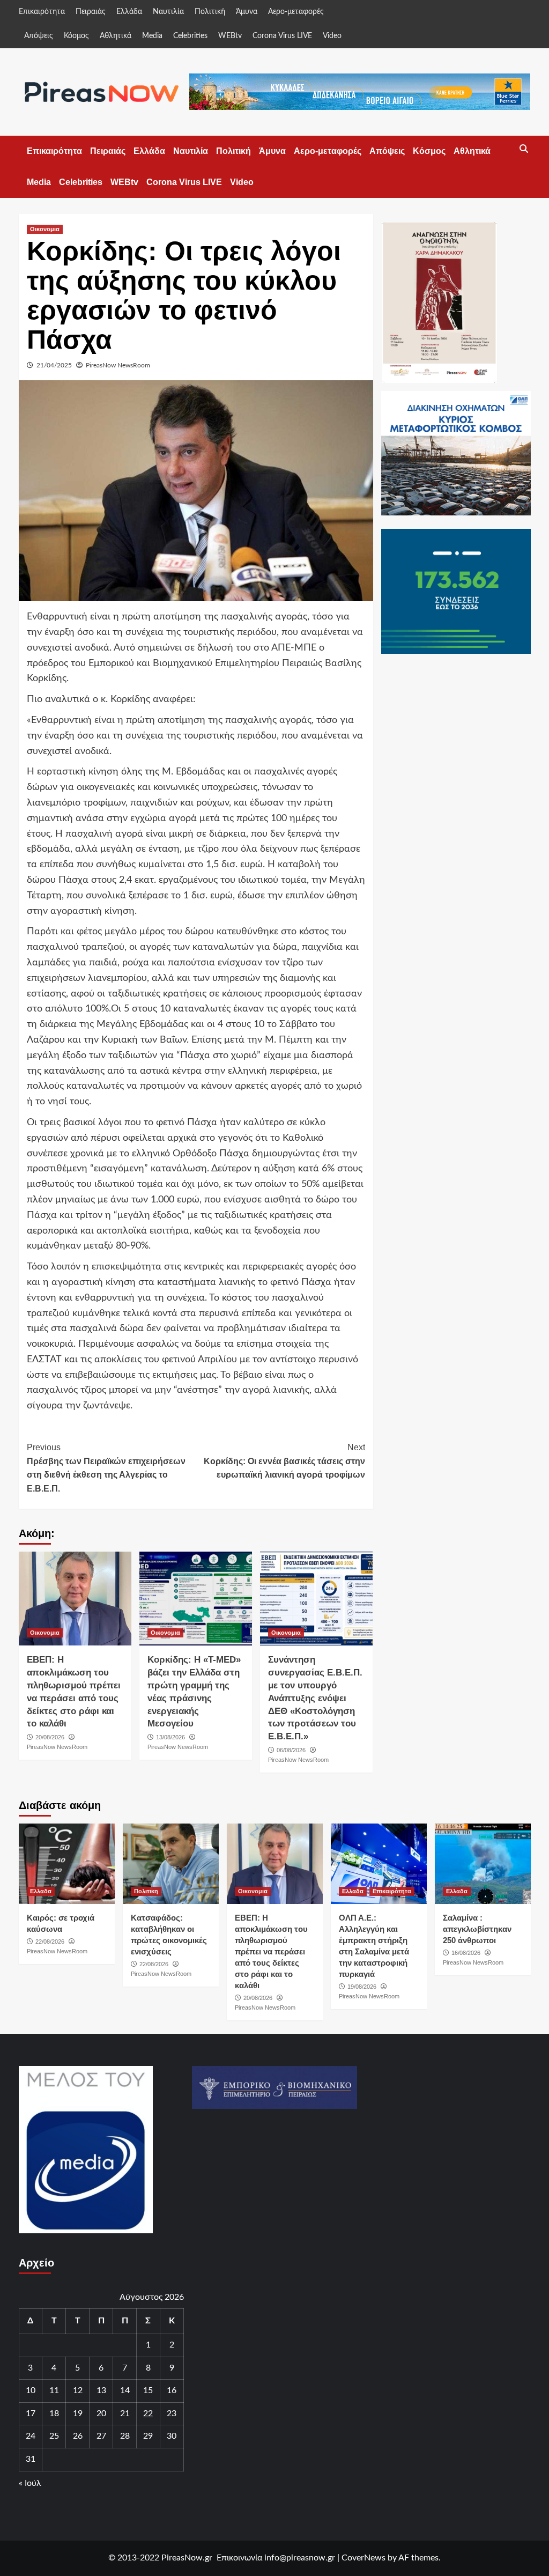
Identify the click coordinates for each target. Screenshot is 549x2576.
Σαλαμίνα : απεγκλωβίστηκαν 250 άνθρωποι (477, 1929)
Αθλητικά (116, 36)
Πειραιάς (91, 12)
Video (332, 36)
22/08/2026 (50, 1942)
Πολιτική (210, 12)
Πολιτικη (146, 1891)
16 (172, 2390)
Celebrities (190, 36)
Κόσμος (76, 36)
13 (101, 2390)
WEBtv (230, 36)
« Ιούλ (30, 2483)
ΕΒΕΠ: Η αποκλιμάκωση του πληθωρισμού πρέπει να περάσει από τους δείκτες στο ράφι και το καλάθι (271, 1951)
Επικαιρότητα (42, 12)
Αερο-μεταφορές (296, 12)
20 (101, 2413)
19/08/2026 (362, 1987)
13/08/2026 (170, 1737)
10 (31, 2390)
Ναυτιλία (168, 12)
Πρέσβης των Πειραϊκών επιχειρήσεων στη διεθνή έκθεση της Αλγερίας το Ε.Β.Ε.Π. (106, 1468)
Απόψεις (39, 36)
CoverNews (363, 2558)
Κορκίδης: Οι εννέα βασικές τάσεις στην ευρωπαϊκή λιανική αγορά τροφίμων (284, 1461)
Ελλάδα (129, 12)
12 (78, 2390)
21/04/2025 (54, 365)
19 (78, 2413)
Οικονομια (45, 229)
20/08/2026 (50, 1737)
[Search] (524, 149)
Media (152, 36)
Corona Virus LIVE (282, 36)
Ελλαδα (41, 1891)
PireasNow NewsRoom (118, 365)
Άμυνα (247, 12)
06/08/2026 (291, 1750)
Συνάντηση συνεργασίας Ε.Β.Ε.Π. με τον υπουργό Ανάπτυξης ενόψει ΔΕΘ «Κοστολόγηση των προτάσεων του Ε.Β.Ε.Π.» (315, 1698)
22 (148, 2413)
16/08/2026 (466, 1953)
